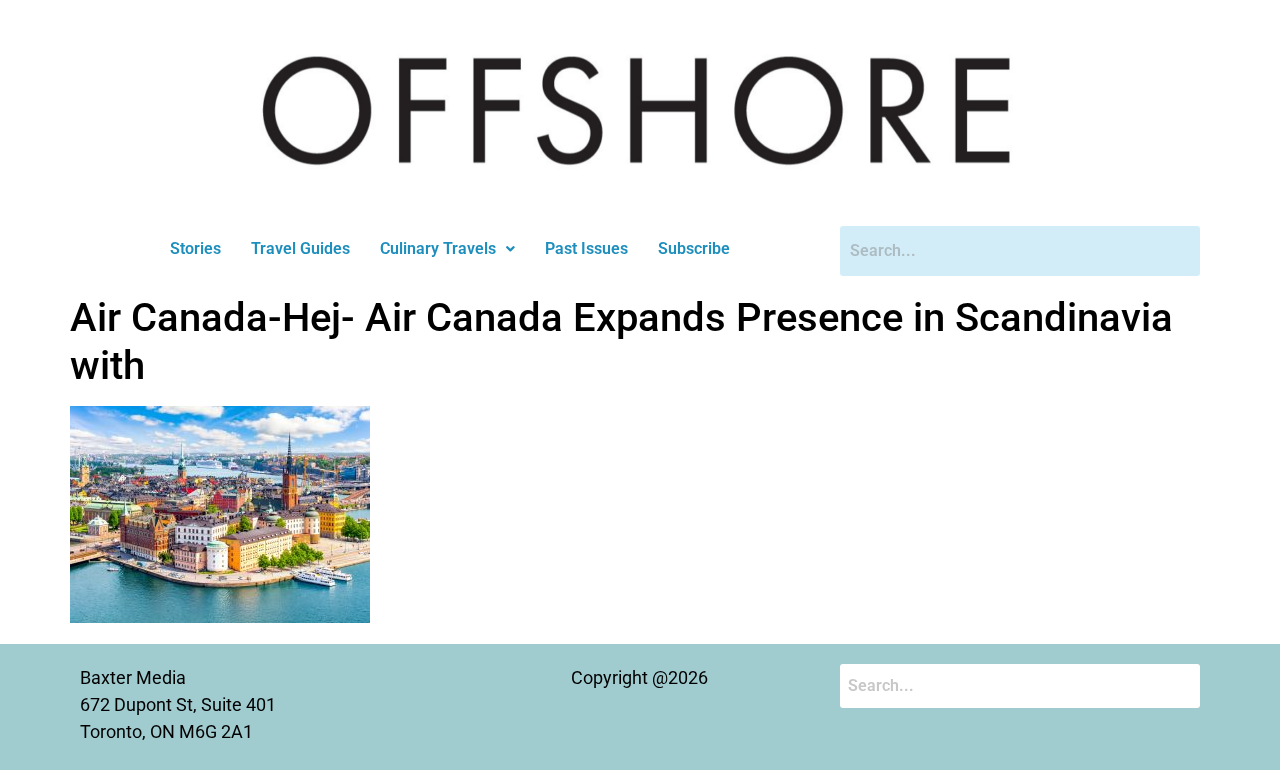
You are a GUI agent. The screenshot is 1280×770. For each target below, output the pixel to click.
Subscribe (694, 248)
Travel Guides (300, 248)
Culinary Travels (438, 248)
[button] (447, 249)
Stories (195, 248)
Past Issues (586, 248)
